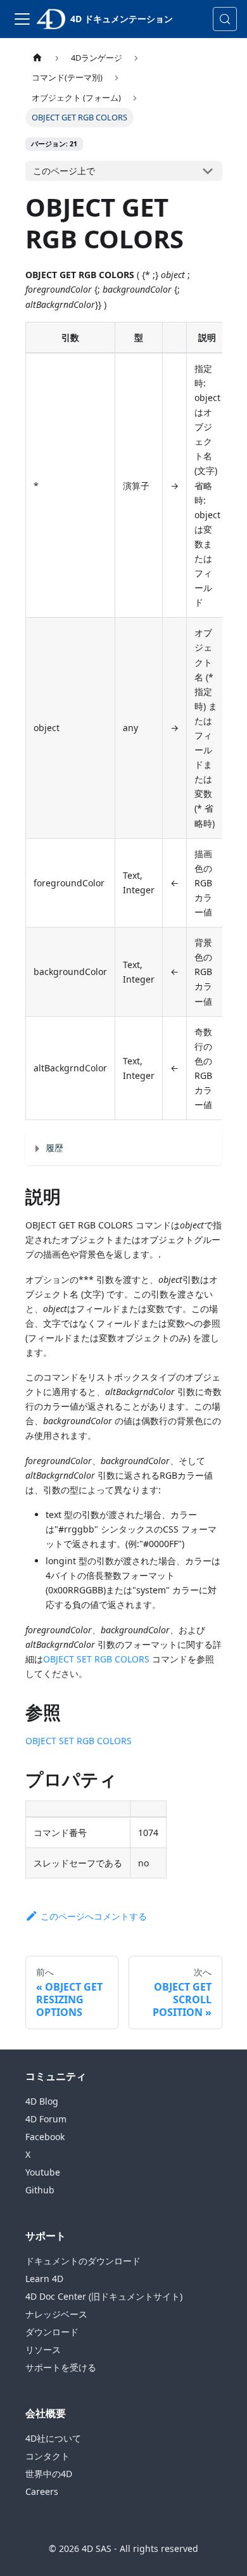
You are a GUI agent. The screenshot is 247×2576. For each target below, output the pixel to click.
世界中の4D (49, 2474)
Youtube (43, 2172)
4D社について (53, 2438)
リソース (43, 2350)
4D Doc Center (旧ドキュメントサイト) (104, 2296)
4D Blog (42, 2101)
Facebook (45, 2137)
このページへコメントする (94, 1916)
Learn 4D (44, 2279)
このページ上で (64, 171)
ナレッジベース (56, 2314)
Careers (42, 2491)
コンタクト (47, 2456)
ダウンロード (52, 2332)
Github (40, 2190)
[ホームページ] (37, 58)
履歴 (54, 1148)
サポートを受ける (61, 2367)
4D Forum (46, 2119)
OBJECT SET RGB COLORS (96, 1659)
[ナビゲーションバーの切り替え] (22, 19)
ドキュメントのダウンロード (83, 2261)
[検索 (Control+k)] (225, 19)
